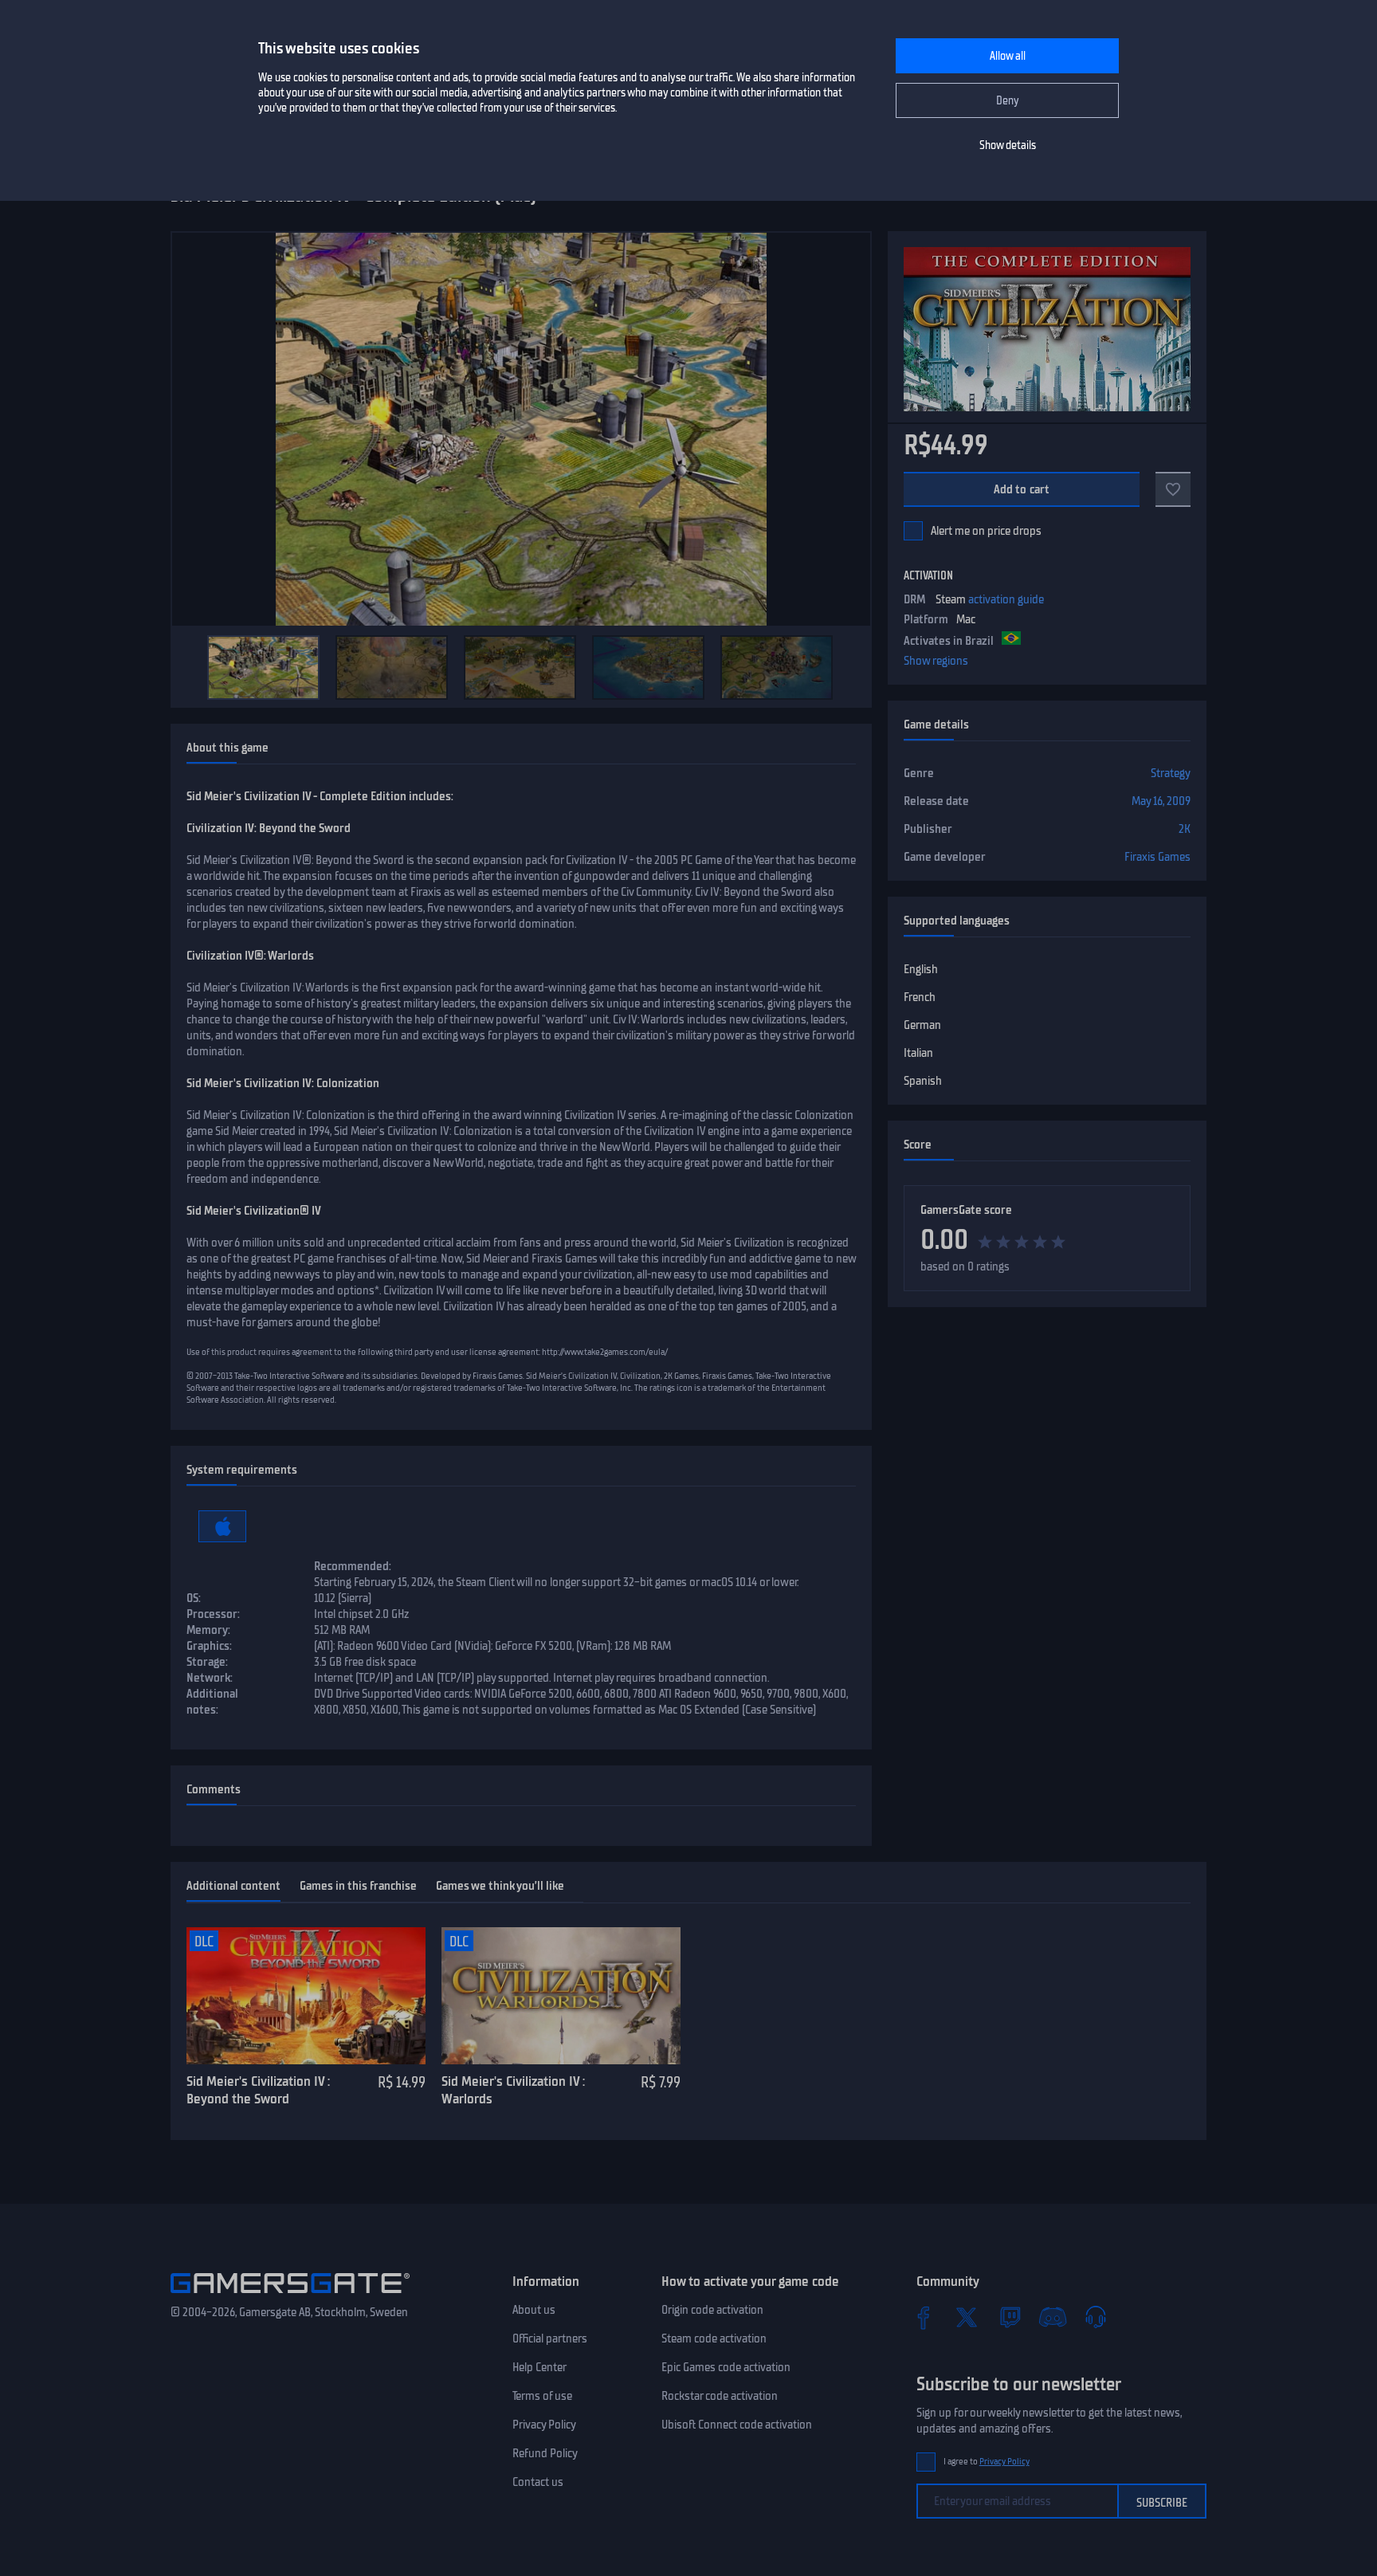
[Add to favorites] (1173, 489)
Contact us (538, 2482)
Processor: (213, 1614)
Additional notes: (212, 1702)
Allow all (1008, 56)
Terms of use (542, 2396)
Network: (210, 1678)
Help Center (539, 2367)
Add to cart (1022, 489)
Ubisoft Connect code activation (737, 2425)
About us (534, 2310)
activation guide (1006, 599)
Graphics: (209, 1646)
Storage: (207, 1662)
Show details (1008, 145)
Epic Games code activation (726, 2367)
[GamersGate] (290, 2296)
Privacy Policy (544, 2425)
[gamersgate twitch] (1010, 2317)
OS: (194, 1598)
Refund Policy (545, 2453)
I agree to (987, 2462)
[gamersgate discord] (1053, 2317)
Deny (1008, 101)
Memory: (208, 1630)
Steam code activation (714, 2338)
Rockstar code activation (720, 2396)
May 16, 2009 (1161, 801)
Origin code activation (712, 2310)
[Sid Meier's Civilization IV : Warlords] (561, 1996)
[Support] (1096, 2317)
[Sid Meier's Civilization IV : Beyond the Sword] (306, 1996)
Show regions (936, 661)
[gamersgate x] (967, 2317)
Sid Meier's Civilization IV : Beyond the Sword (258, 2090)
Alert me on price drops (986, 531)
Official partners (550, 2338)
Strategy (1171, 773)
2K (1185, 829)
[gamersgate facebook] (924, 2317)
